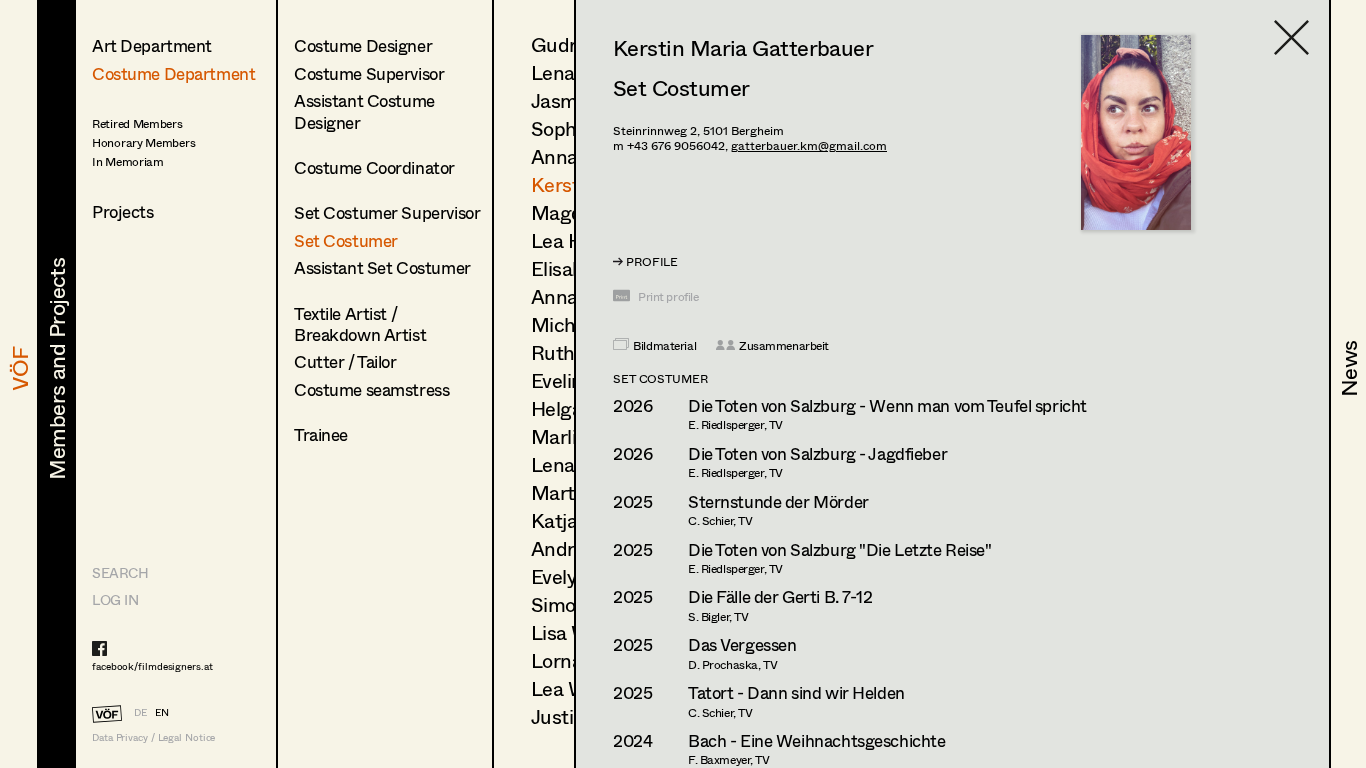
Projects (123, 211)
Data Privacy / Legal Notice (153, 737)
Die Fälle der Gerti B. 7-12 (780, 596)
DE (140, 712)
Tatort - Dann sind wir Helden (796, 692)
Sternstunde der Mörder (778, 501)
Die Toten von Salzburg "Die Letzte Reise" (840, 549)
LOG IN (115, 599)
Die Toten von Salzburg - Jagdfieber (817, 453)
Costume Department (173, 73)
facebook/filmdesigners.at (152, 666)
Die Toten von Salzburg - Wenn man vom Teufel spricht (887, 405)
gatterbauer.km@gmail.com (809, 145)
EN (162, 712)
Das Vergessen (742, 644)
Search (120, 572)
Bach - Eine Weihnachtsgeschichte (816, 740)
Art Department (152, 45)
